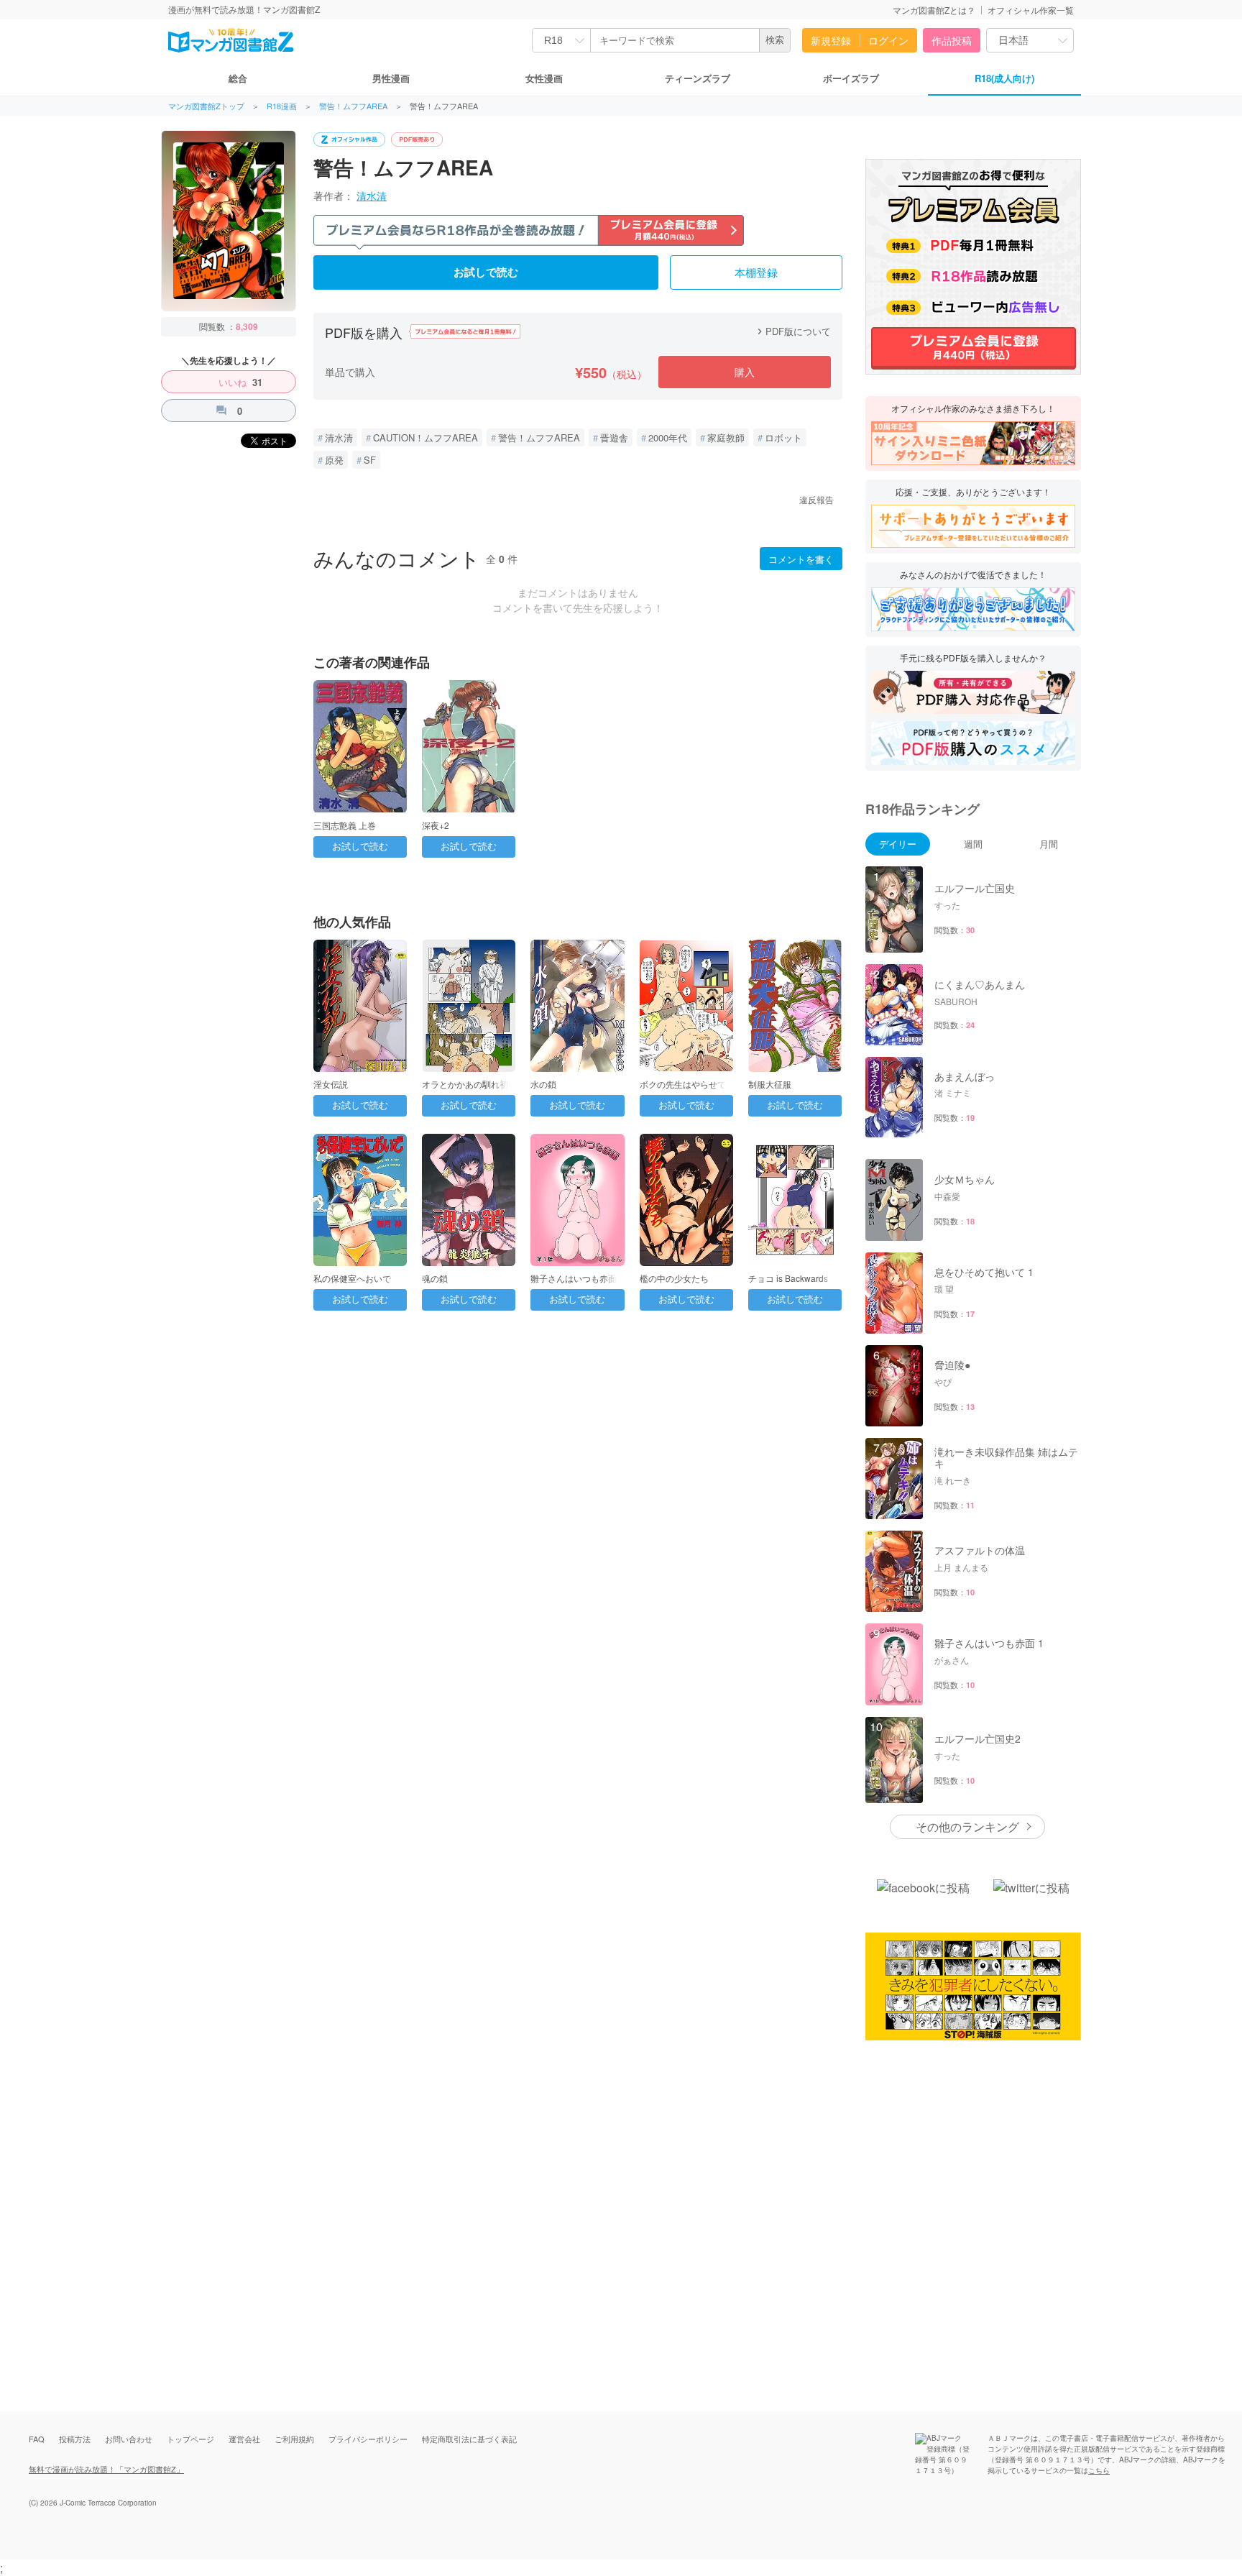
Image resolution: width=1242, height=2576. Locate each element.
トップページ (190, 2439)
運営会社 (244, 2439)
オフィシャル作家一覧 (1031, 10)
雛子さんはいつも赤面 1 (577, 1278)
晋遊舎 (614, 437)
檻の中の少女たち (674, 1278)
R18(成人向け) (1004, 78)
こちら (1099, 2470)
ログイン (888, 40)
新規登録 (831, 40)
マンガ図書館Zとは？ (934, 10)
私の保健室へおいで (352, 1278)
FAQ (37, 2439)
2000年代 (668, 437)
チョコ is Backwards (788, 1278)
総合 (238, 78)
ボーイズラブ (851, 78)
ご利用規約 (294, 2439)
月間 (1049, 844)
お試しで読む (486, 272)
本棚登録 (756, 273)
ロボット (783, 437)
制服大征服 (770, 1084)
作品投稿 (952, 40)
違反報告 (816, 499)
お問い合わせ (129, 2439)
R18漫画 (282, 106)
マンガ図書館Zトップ (206, 106)
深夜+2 (436, 825)
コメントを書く (801, 559)
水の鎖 (543, 1084)
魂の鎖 (435, 1278)
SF (370, 460)
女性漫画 (544, 78)
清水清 (372, 196)
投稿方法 (75, 2439)
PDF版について (792, 331)
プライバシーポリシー (368, 2439)
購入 (745, 372)
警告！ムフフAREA (353, 106)
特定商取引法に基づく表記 (469, 2439)
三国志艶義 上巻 (345, 825)
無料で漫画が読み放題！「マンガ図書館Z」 (106, 2469)
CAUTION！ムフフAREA (425, 437)
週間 (973, 844)
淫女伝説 (331, 1084)
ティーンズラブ (698, 78)
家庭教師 (726, 437)
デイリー (898, 844)
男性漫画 (391, 78)
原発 (334, 460)
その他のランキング (967, 1826)
